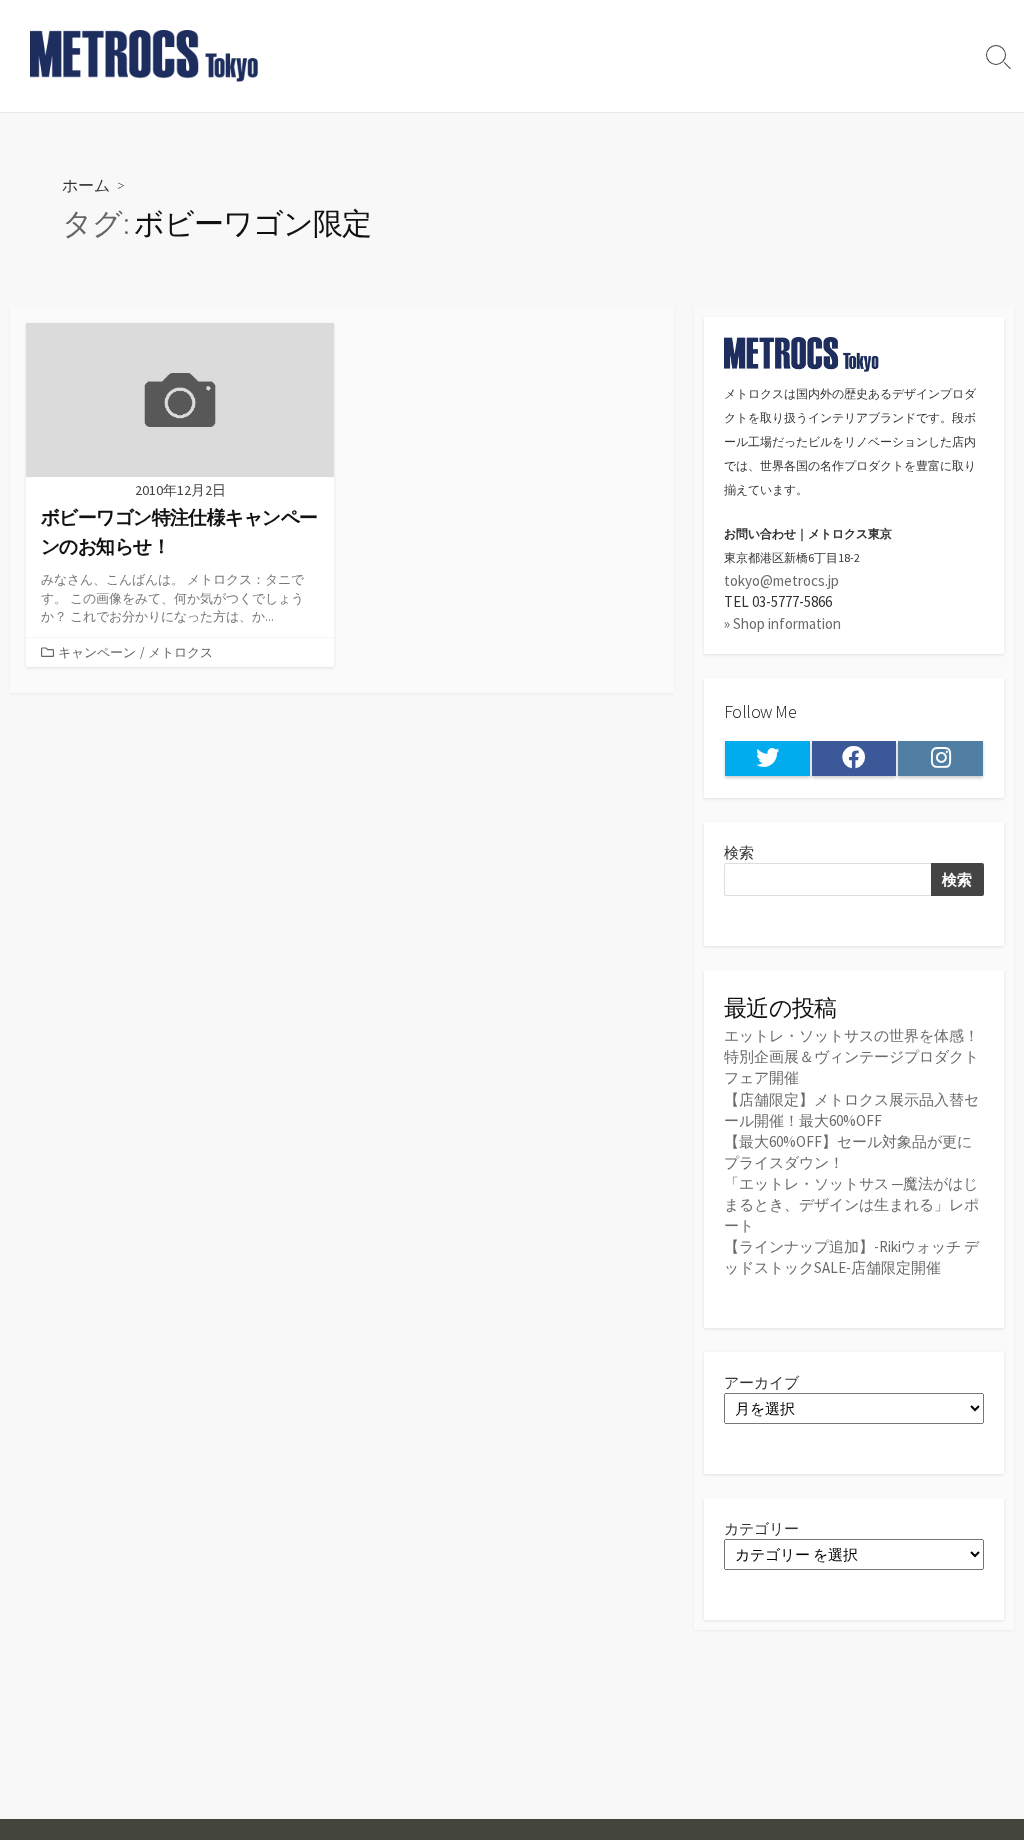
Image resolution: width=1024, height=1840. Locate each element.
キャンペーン (97, 652)
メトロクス (180, 652)
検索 (739, 852)
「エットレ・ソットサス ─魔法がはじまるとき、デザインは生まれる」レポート (851, 1204)
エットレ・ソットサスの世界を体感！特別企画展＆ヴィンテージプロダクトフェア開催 (851, 1056)
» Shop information (782, 623)
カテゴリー (761, 1528)
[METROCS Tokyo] (145, 56)
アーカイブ (761, 1382)
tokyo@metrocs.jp (781, 580)
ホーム (86, 184)
